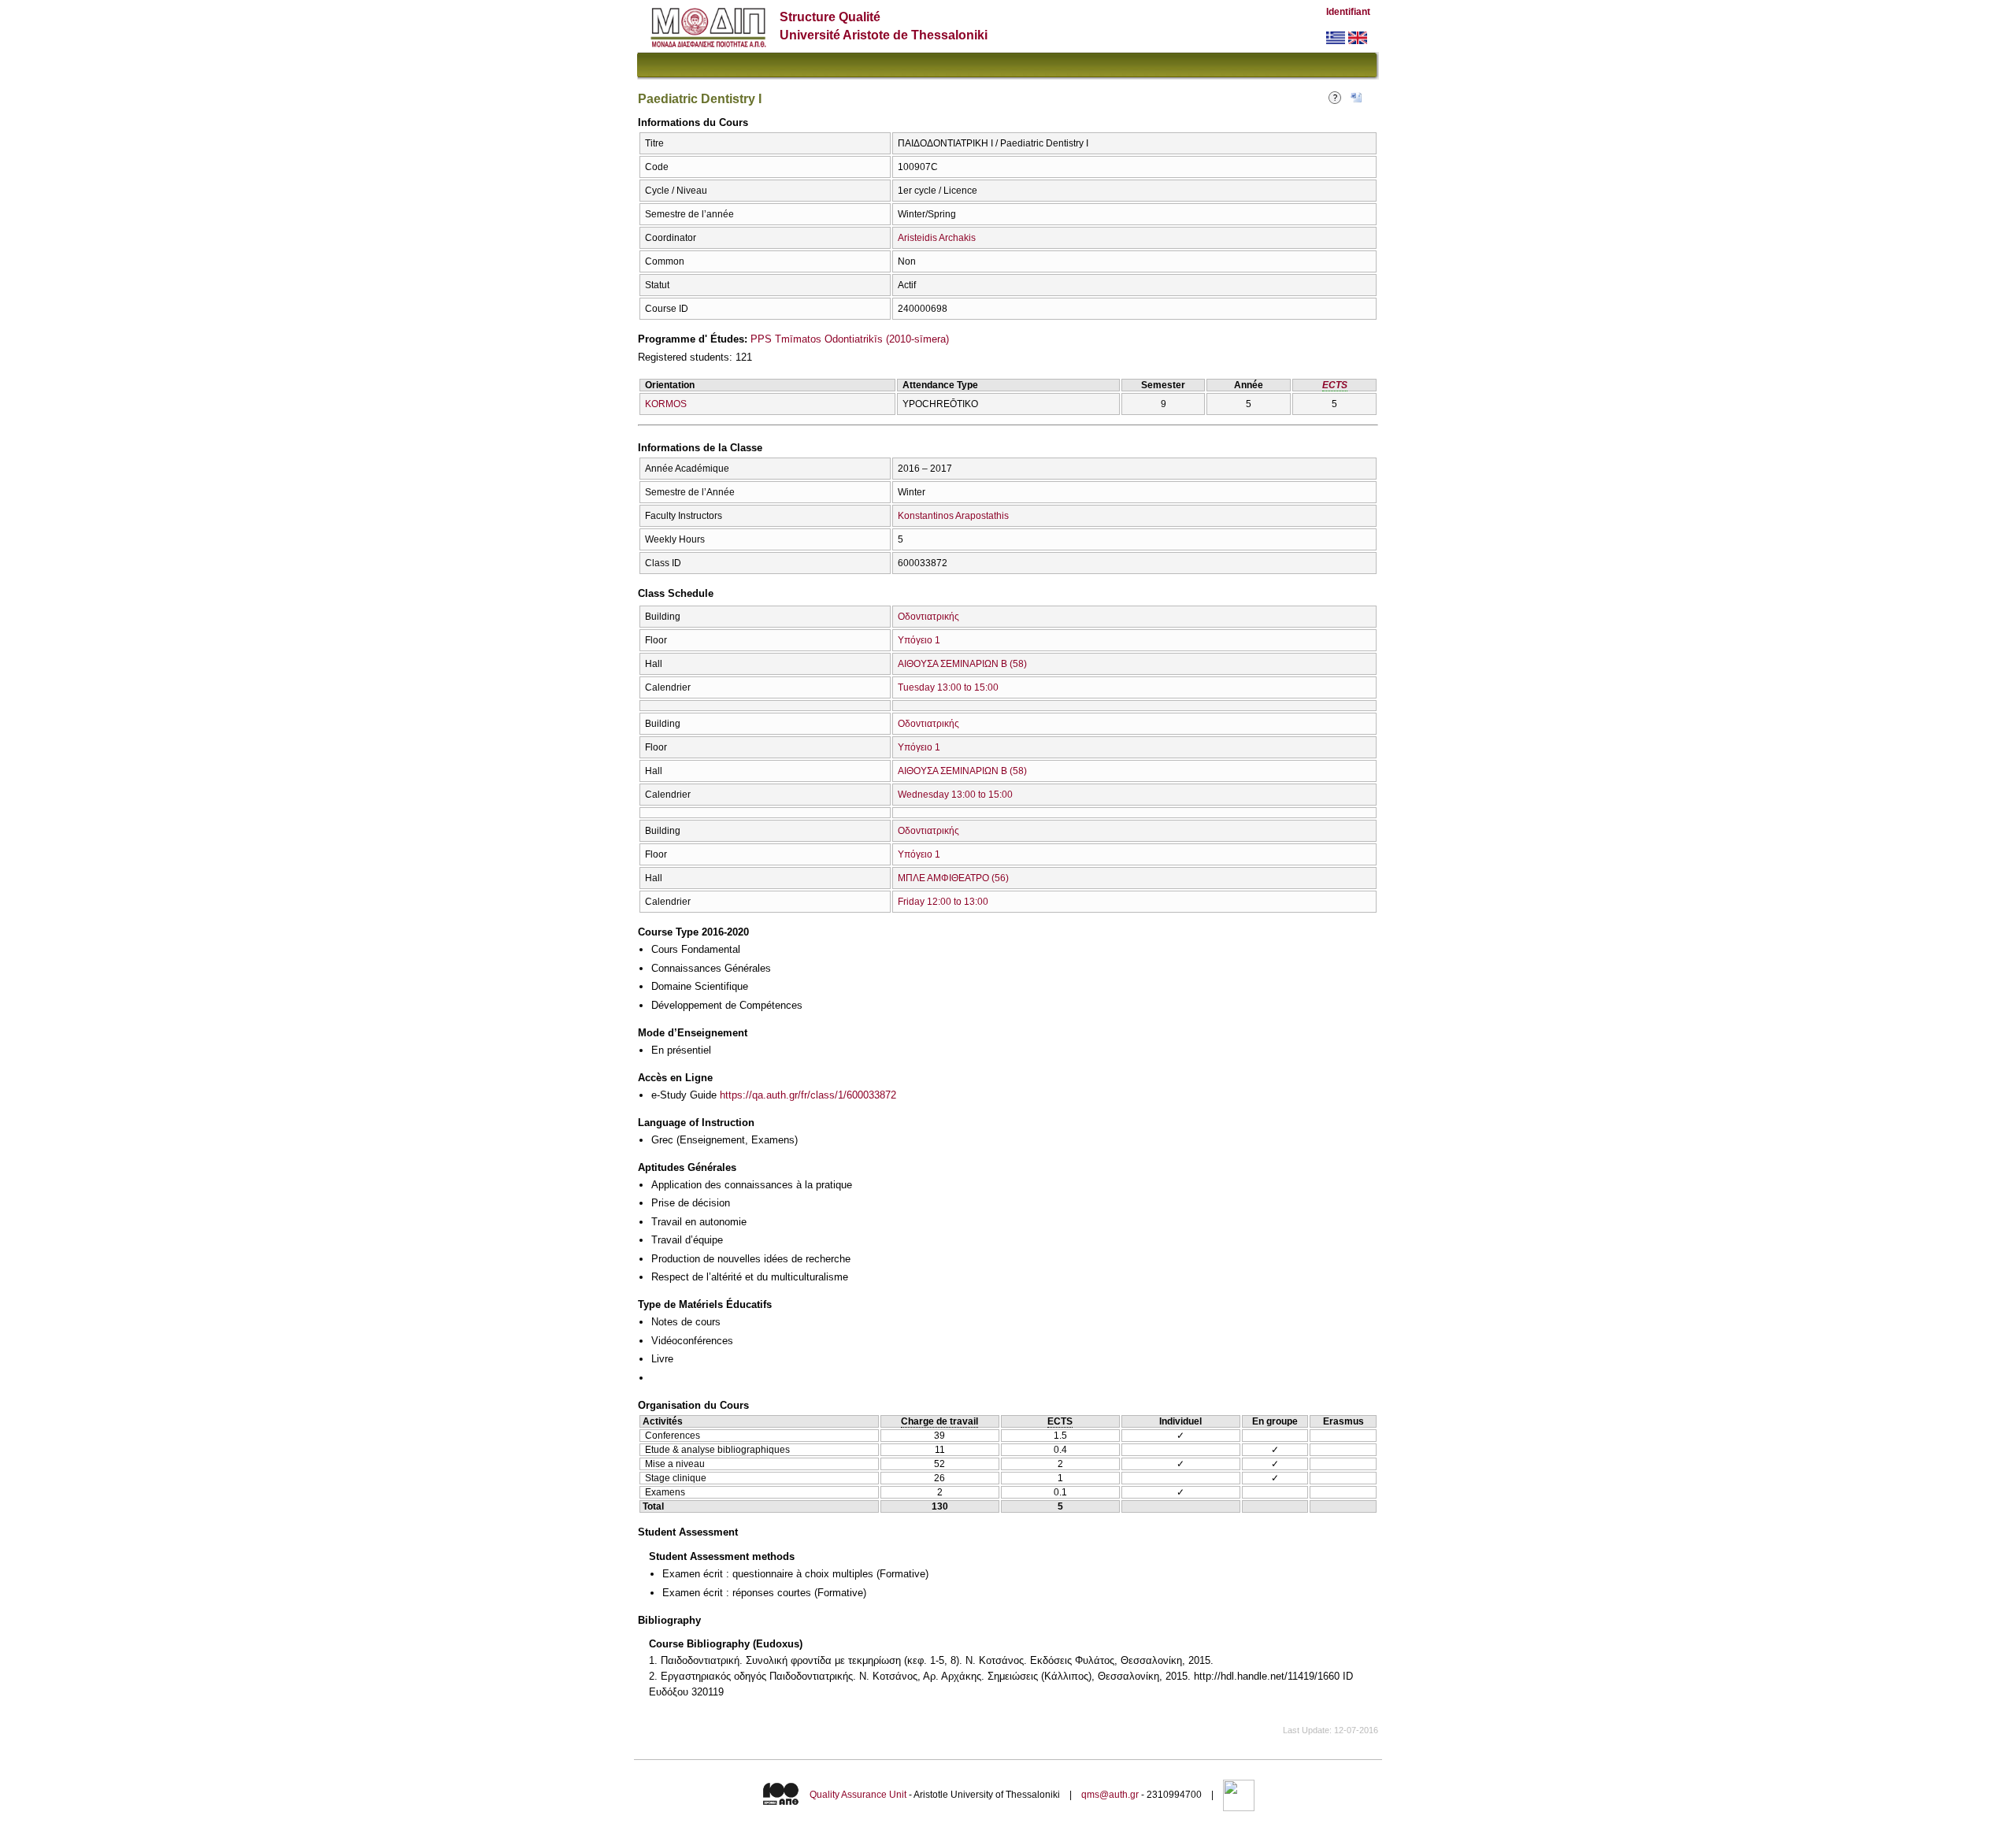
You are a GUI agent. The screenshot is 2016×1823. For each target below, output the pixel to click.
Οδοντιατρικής (928, 617)
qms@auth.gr (1110, 1795)
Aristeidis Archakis (937, 238)
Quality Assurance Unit (858, 1795)
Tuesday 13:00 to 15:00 (948, 687)
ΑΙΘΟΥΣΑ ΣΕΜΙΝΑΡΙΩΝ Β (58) (962, 664)
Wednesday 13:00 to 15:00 (955, 795)
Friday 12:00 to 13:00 (943, 902)
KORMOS (666, 404)
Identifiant (1348, 12)
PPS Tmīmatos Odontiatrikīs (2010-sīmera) (850, 339)
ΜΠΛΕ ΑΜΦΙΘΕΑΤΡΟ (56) (953, 878)
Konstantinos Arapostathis (953, 516)
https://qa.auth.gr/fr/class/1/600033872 (808, 1095)
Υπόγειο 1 (919, 640)
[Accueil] (708, 44)
